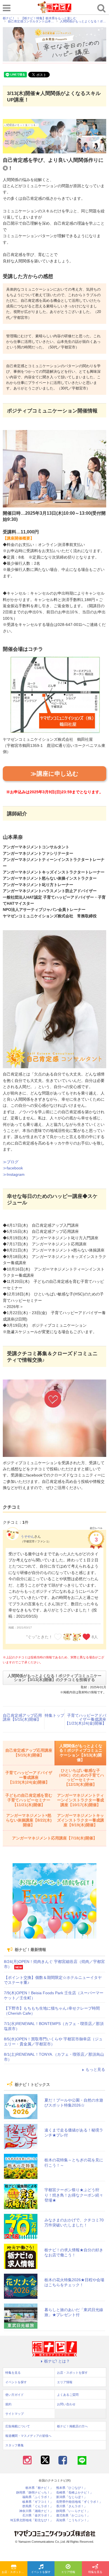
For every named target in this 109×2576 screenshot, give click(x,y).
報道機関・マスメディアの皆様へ (28, 2436)
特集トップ (54, 1715)
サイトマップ (15, 2414)
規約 (8, 2404)
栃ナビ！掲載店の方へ (72, 2426)
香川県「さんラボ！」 (72, 2506)
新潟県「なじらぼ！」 (72, 2497)
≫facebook (13, 1168)
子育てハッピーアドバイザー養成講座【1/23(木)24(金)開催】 (86, 1719)
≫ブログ (11, 1162)
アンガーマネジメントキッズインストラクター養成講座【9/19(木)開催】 (80, 1820)
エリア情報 (68, 2572)
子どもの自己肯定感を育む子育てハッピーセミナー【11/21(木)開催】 (29, 1800)
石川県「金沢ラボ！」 (38, 2516)
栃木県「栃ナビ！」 (39, 2488)
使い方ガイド (15, 2395)
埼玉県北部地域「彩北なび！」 (32, 2520)
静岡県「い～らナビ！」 (73, 2511)
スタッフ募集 (15, 2445)
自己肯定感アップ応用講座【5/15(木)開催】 (22, 1717)
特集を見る (13, 2373)
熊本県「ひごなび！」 (72, 2488)
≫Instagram (14, 1174)
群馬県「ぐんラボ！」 (38, 2506)
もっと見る (95, 2069)
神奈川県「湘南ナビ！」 (36, 2511)
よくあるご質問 (68, 2395)
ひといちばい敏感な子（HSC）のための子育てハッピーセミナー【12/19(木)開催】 (80, 1777)
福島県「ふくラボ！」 (38, 2497)
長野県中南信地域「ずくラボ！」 (79, 2502)
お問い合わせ (66, 2404)
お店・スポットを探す (15, 2572)
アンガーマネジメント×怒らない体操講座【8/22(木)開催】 (29, 1820)
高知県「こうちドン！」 (73, 2520)
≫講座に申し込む (55, 774)
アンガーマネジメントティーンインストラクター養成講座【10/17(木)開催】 (80, 1800)
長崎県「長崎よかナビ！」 (75, 2493)
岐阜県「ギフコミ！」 (38, 2502)
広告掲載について (18, 2426)
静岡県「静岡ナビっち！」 (35, 2493)
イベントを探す (41, 2572)
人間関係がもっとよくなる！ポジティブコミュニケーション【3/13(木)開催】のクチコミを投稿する (54, 1678)
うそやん (27, 1537)
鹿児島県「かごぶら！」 (73, 2516)
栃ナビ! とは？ (57, 2361)
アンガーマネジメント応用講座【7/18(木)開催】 (54, 1838)
